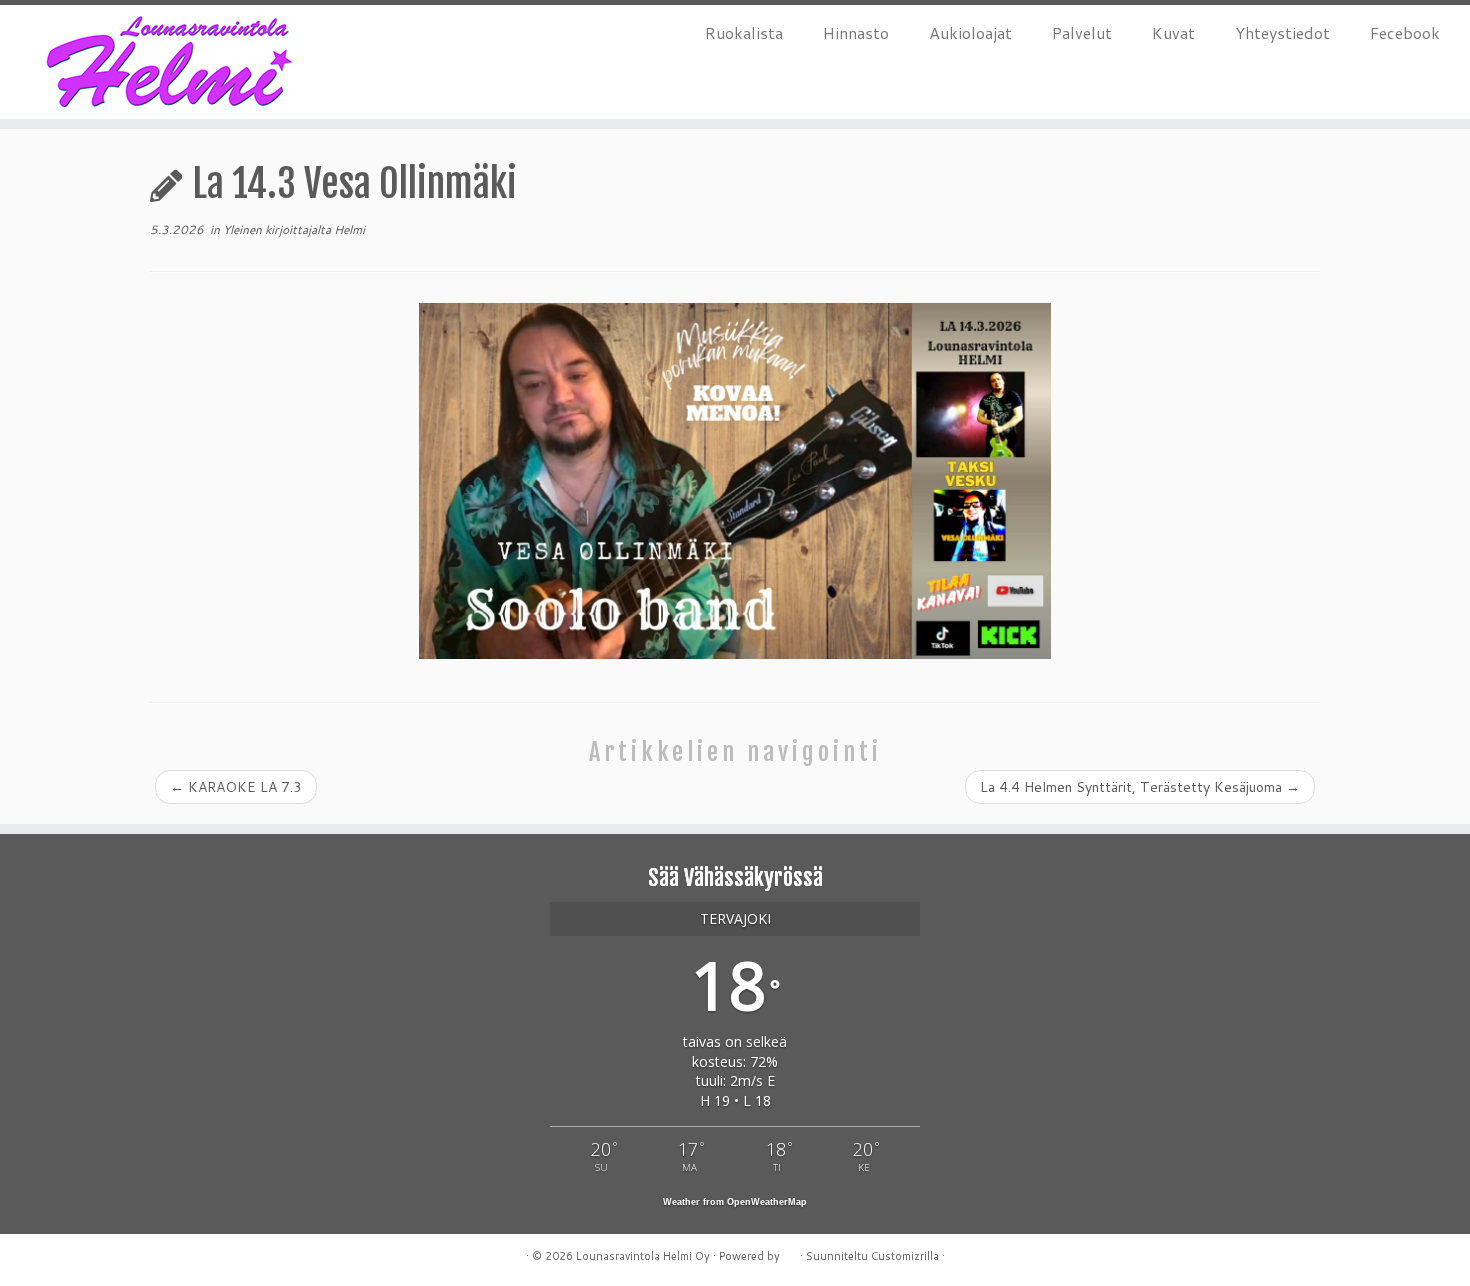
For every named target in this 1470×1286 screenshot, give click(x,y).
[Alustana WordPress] (790, 1252)
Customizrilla (905, 1256)
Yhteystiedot (1282, 32)
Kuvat (1173, 32)
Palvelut (1082, 32)
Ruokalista (744, 32)
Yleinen (244, 229)
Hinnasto (856, 32)
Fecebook (1405, 32)
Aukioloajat (970, 32)
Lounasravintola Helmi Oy (643, 1256)
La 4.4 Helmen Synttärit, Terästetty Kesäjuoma (1140, 787)
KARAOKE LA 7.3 (236, 787)
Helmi (349, 229)
